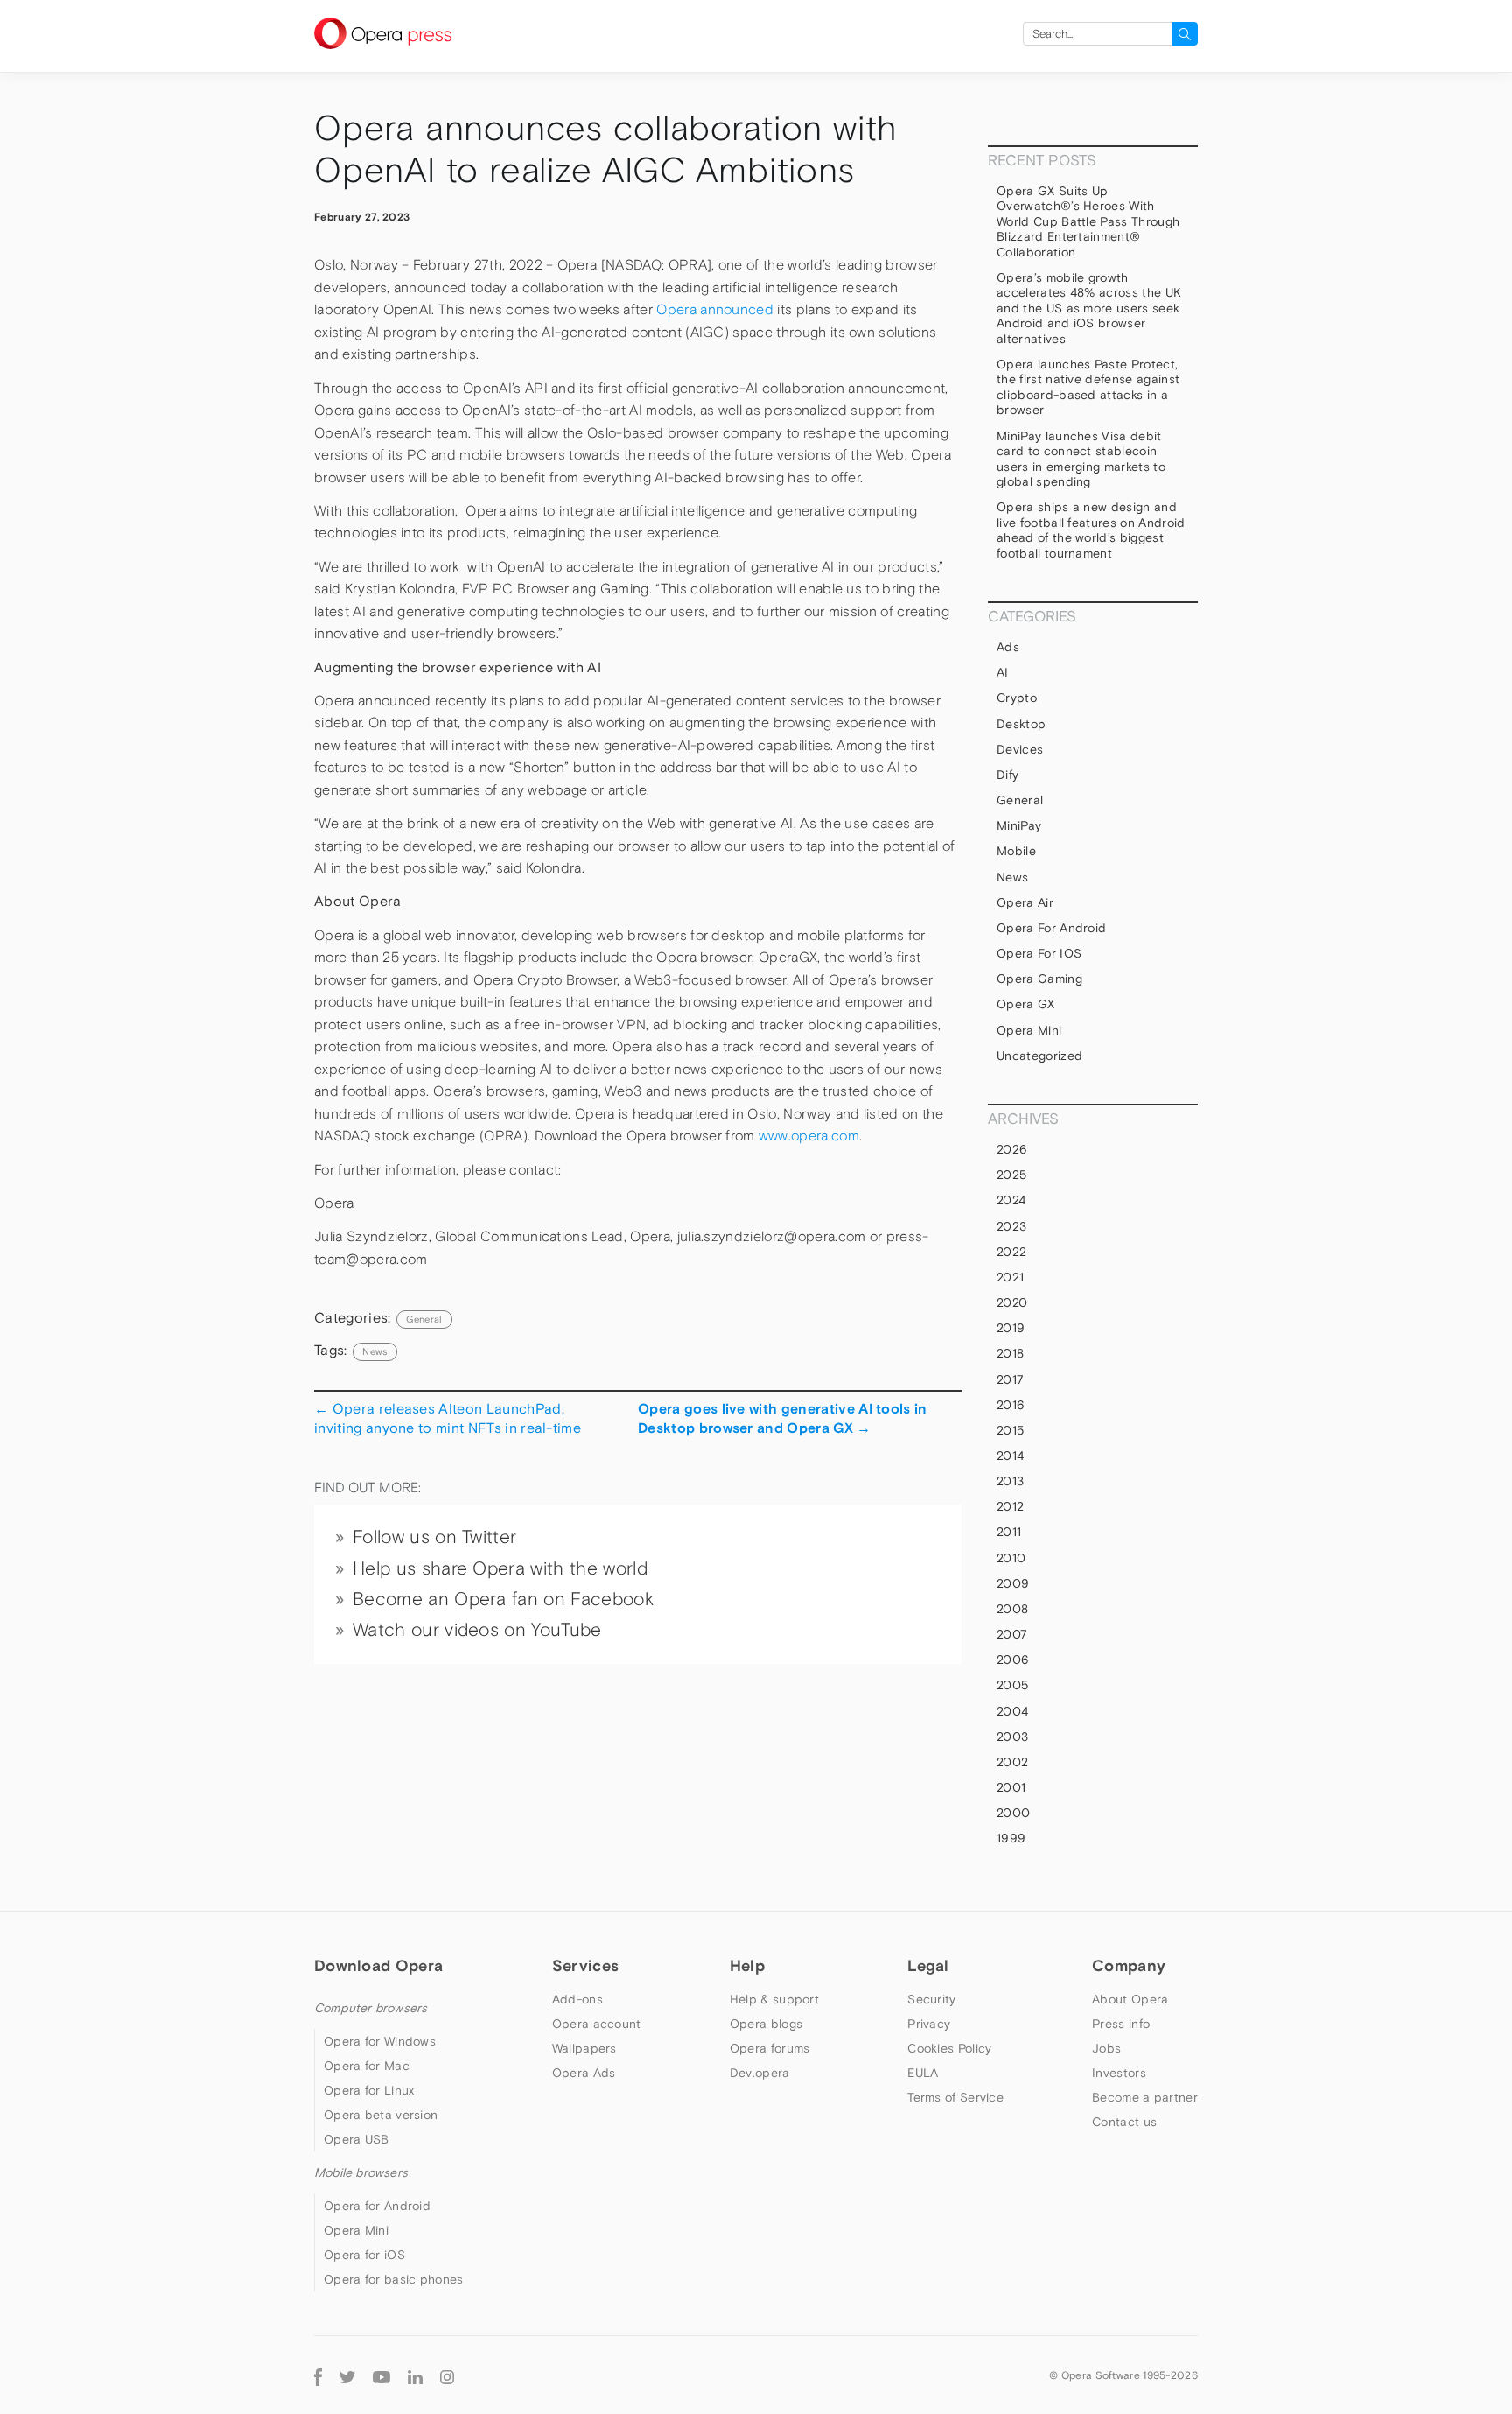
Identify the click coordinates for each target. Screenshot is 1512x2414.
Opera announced (715, 309)
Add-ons (577, 1999)
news (374, 1351)
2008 (1012, 1609)
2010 (1011, 1558)
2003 (1012, 1737)
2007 (1012, 1634)
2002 (1012, 1762)
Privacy (929, 2024)
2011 (1009, 1532)
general (424, 1319)
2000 (1013, 1813)
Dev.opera (760, 2073)
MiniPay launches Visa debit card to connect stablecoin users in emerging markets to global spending (1081, 459)
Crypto (1017, 698)
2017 (1010, 1379)
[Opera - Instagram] (447, 2375)
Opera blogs (766, 2024)
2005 (1012, 1685)
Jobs (1106, 2048)
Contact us (1124, 2122)
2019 (1011, 1328)
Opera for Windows (380, 2041)
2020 (1012, 1302)
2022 (1011, 1252)
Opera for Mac (367, 2066)
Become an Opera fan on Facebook (503, 1599)
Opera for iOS (1039, 953)
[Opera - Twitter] (347, 2375)
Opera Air (1025, 902)
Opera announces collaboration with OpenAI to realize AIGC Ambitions (606, 149)
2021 (1010, 1277)
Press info (1121, 2024)
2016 (1011, 1405)
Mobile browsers (361, 2172)
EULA (923, 2073)
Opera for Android (1051, 928)
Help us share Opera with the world (500, 1568)
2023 (1011, 1226)
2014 (1010, 1456)
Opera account (597, 2024)
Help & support (774, 1999)
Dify (1008, 775)
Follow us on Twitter (434, 1537)
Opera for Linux (369, 2090)
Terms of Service (955, 2097)
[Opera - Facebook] (318, 2375)
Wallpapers (584, 2048)
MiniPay (1019, 825)
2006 (1013, 1660)
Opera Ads (584, 2073)
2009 (1013, 1583)
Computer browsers (371, 2008)
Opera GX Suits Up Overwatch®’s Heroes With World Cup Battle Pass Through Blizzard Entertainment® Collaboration (1088, 221)
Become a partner (1145, 2097)
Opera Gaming (1039, 979)
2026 (1012, 1149)
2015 (1010, 1430)
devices (1020, 749)
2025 (1011, 1175)
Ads (1008, 647)
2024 (1011, 1200)
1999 (1011, 1838)
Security (931, 1999)
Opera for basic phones (394, 2279)
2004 (1012, 1711)
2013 (1010, 1481)
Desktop (1021, 724)
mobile (1016, 851)
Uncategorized (1039, 1056)
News (1012, 877)
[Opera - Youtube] (381, 2375)
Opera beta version (381, 2115)
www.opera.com (809, 1136)
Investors (1119, 2073)
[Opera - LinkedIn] (415, 2375)
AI (1003, 672)
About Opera (1130, 1999)
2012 (1010, 1506)
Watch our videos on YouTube (477, 1630)
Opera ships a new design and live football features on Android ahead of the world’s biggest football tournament (1091, 530)
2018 (1010, 1353)
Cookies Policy (949, 2048)
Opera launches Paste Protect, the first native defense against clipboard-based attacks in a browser (1088, 387)
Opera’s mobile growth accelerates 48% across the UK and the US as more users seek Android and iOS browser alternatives (1089, 308)
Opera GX (1026, 1004)
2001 (1011, 1787)
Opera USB (357, 2139)
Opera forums (770, 2048)
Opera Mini (1029, 1030)
